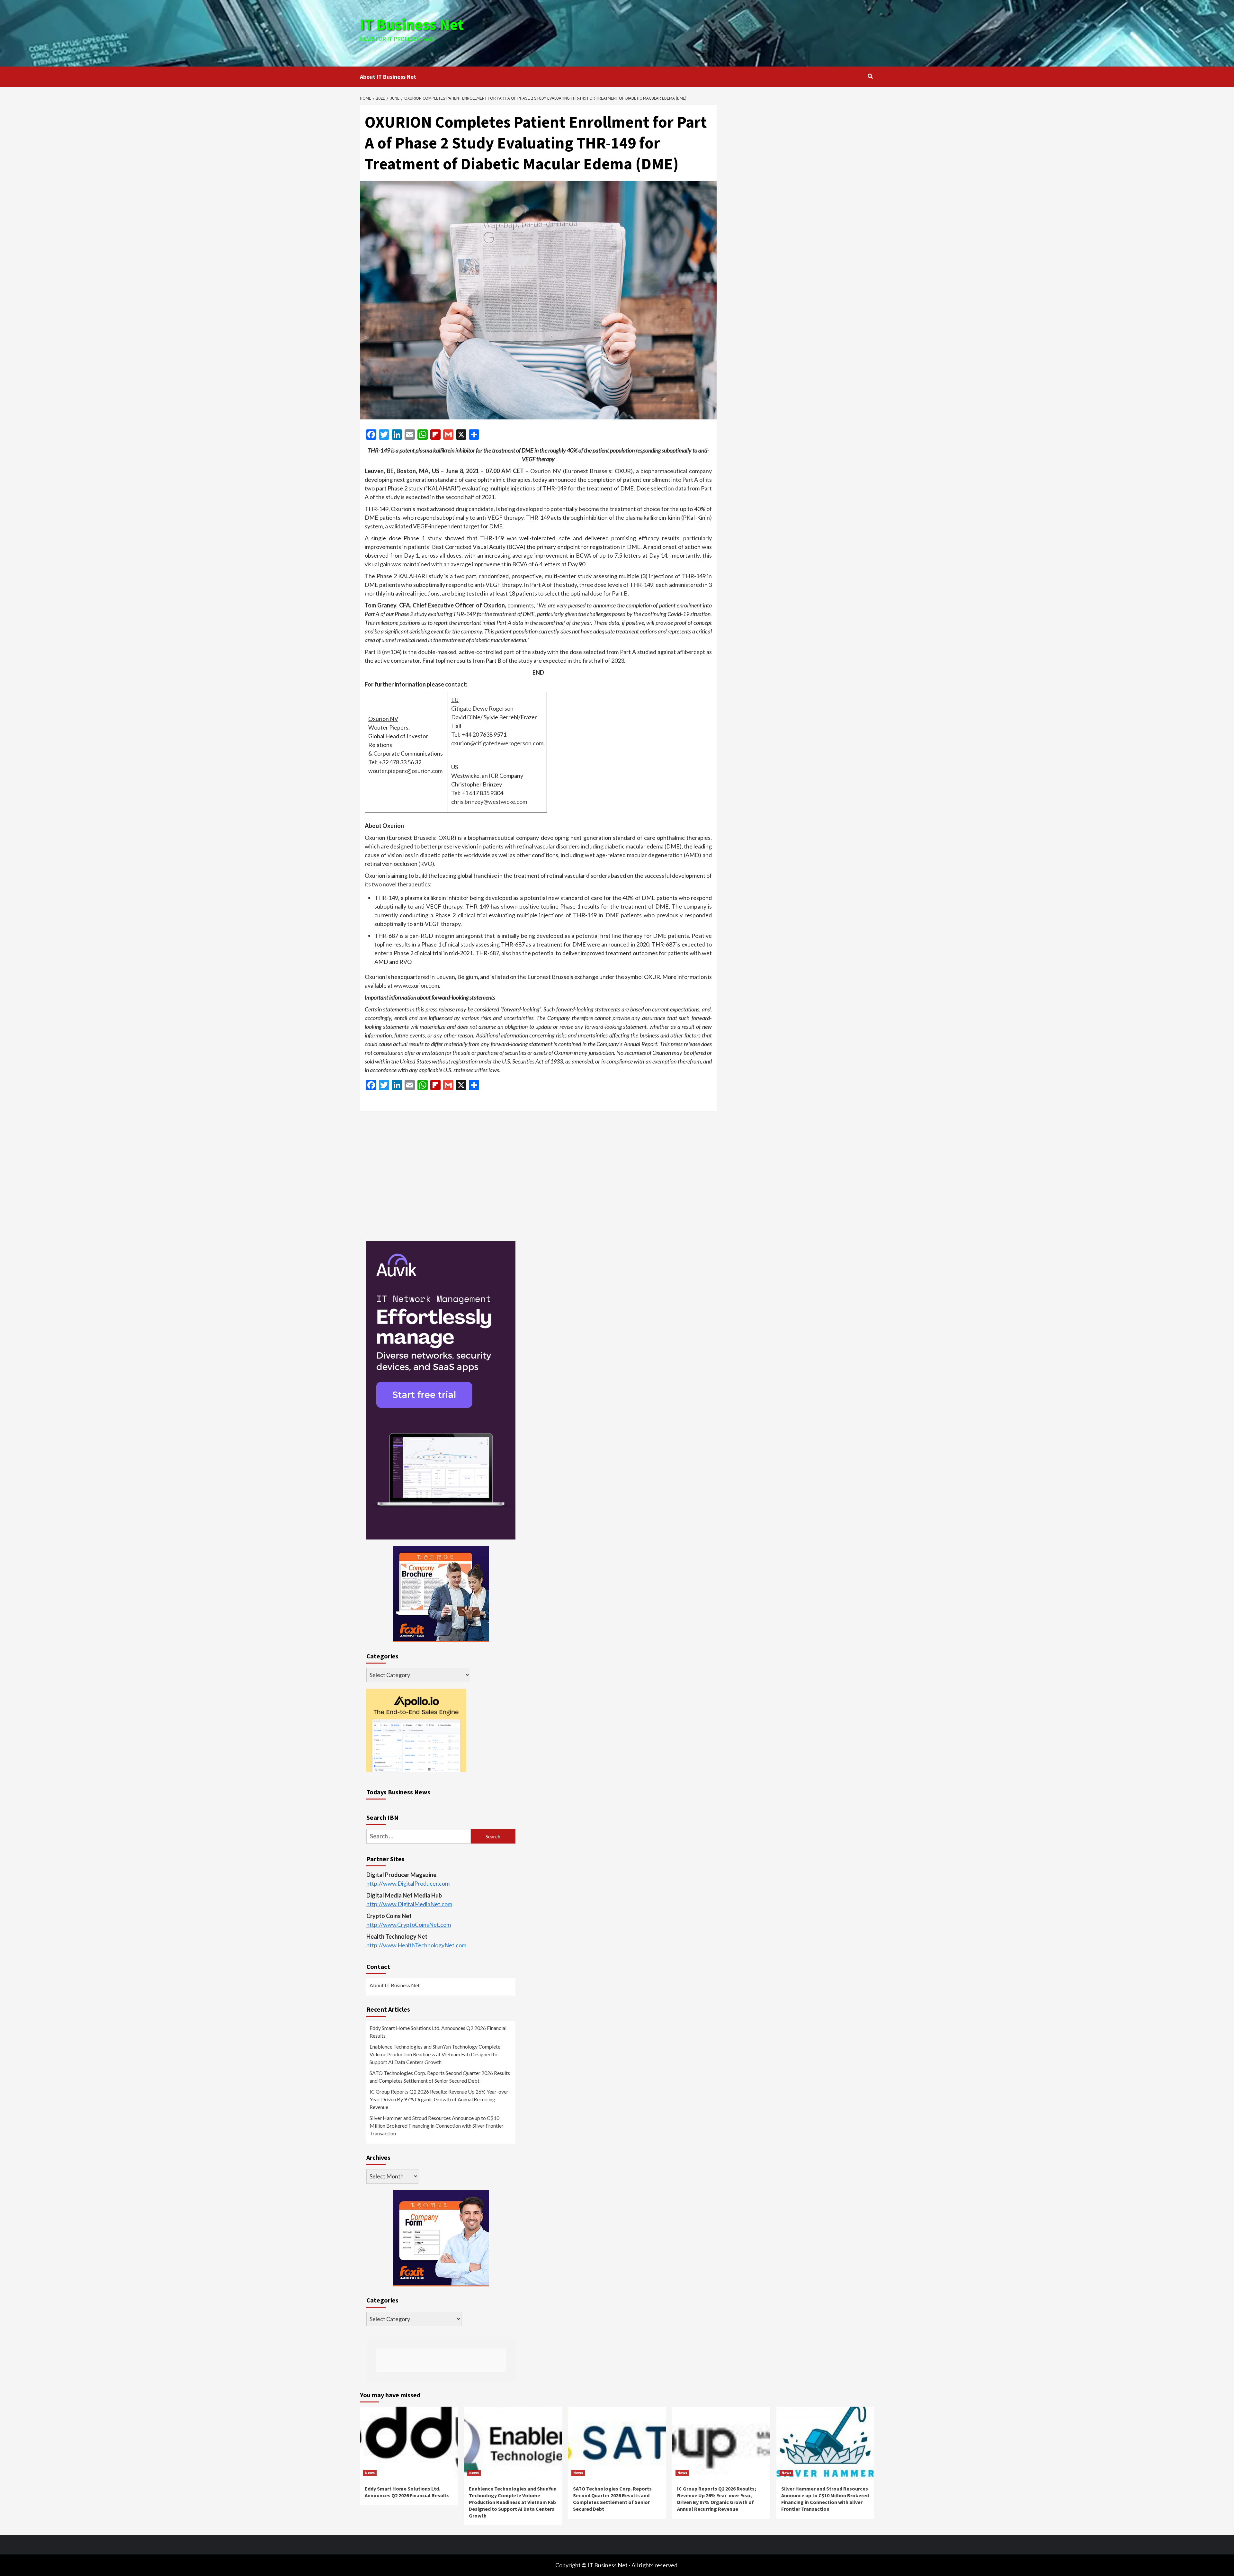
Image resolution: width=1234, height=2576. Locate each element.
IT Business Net (412, 24)
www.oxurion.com (416, 985)
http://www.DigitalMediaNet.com (409, 1904)
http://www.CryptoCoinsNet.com (409, 1925)
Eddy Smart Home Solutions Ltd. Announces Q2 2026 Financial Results (438, 2032)
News (370, 2473)
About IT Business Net (388, 77)
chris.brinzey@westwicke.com (489, 802)
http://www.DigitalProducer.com (408, 1883)
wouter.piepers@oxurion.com (405, 771)
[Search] (870, 76)
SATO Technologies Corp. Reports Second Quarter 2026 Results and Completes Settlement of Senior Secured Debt (440, 2077)
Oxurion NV (546, 471)
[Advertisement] (703, 32)
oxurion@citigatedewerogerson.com (497, 743)
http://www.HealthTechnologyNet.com (416, 1945)
